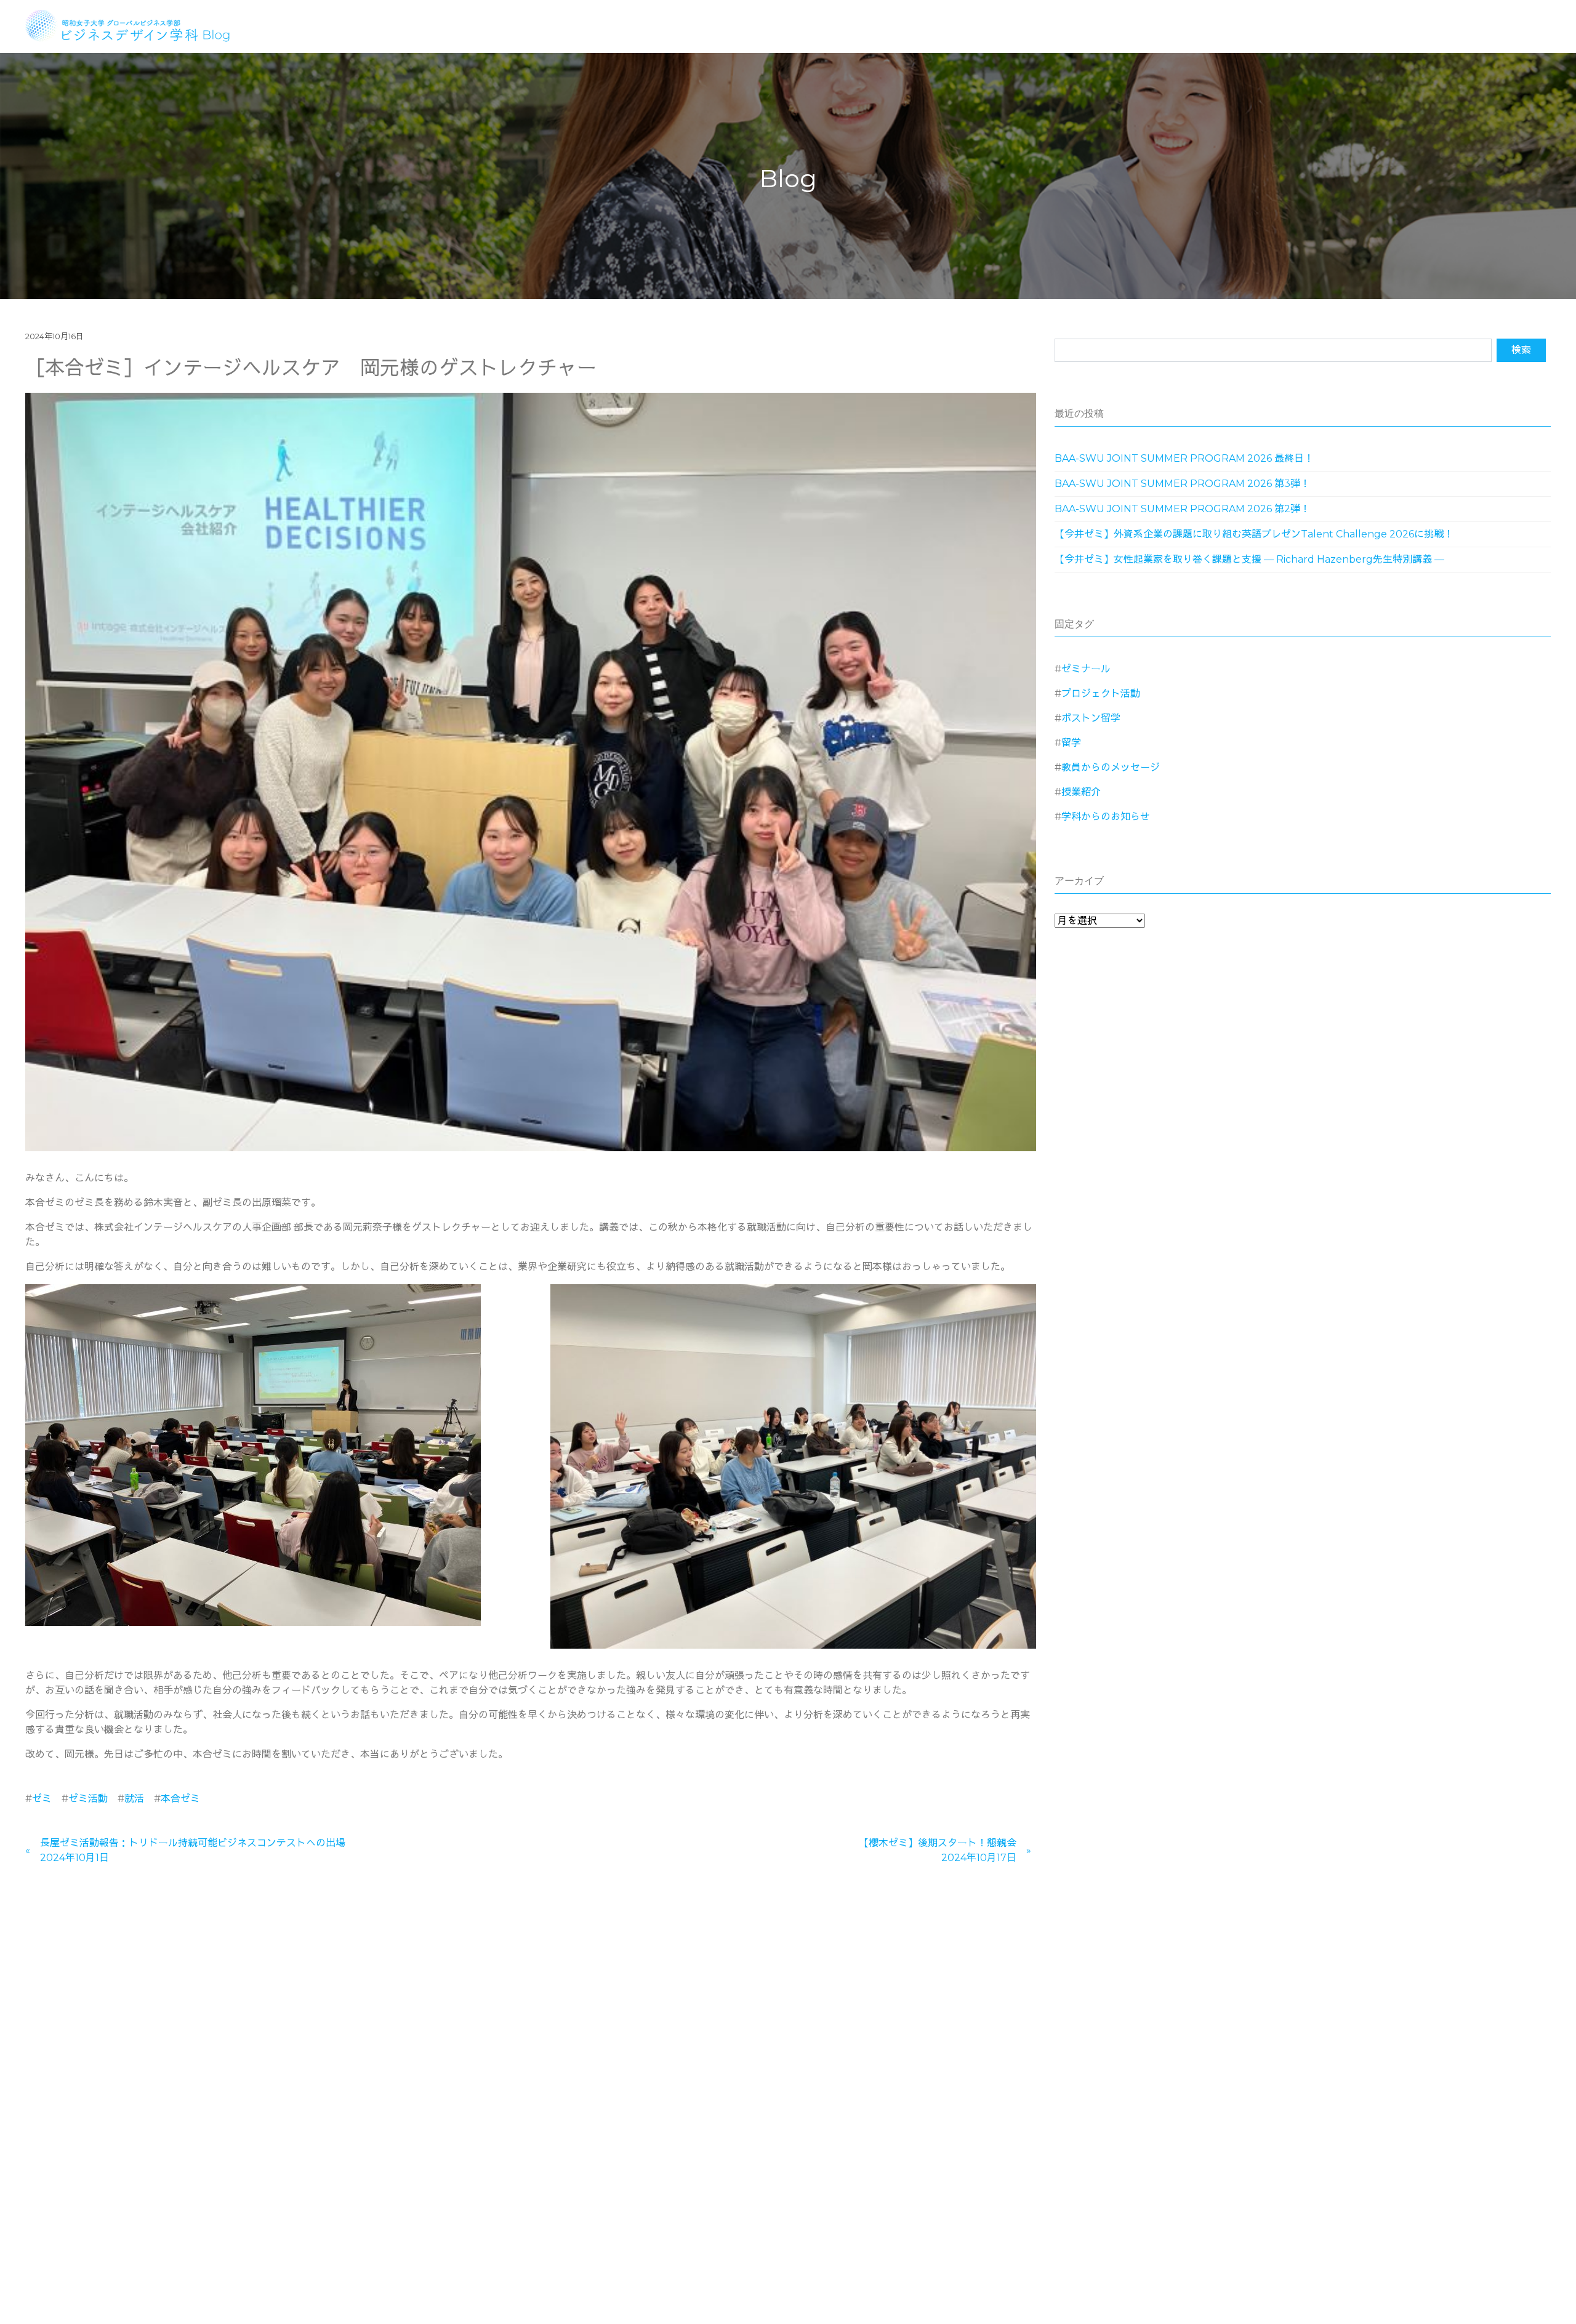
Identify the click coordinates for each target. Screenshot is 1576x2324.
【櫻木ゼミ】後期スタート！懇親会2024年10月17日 (938, 1850)
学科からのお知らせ (1106, 817)
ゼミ (42, 1799)
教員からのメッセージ (1111, 767)
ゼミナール (1086, 669)
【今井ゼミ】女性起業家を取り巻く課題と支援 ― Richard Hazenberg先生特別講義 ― (1249, 559)
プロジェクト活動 (1101, 694)
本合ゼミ (180, 1799)
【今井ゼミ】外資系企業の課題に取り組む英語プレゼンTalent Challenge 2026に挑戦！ (1254, 534)
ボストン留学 (1091, 718)
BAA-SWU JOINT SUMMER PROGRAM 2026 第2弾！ (1182, 509)
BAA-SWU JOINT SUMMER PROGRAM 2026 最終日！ (1184, 458)
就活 (134, 1799)
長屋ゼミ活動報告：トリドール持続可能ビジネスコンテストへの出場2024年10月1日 (193, 1850)
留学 (1071, 743)
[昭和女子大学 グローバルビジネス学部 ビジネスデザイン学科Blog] (136, 24)
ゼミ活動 (88, 1799)
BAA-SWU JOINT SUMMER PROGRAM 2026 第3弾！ (1182, 484)
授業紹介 (1081, 792)
